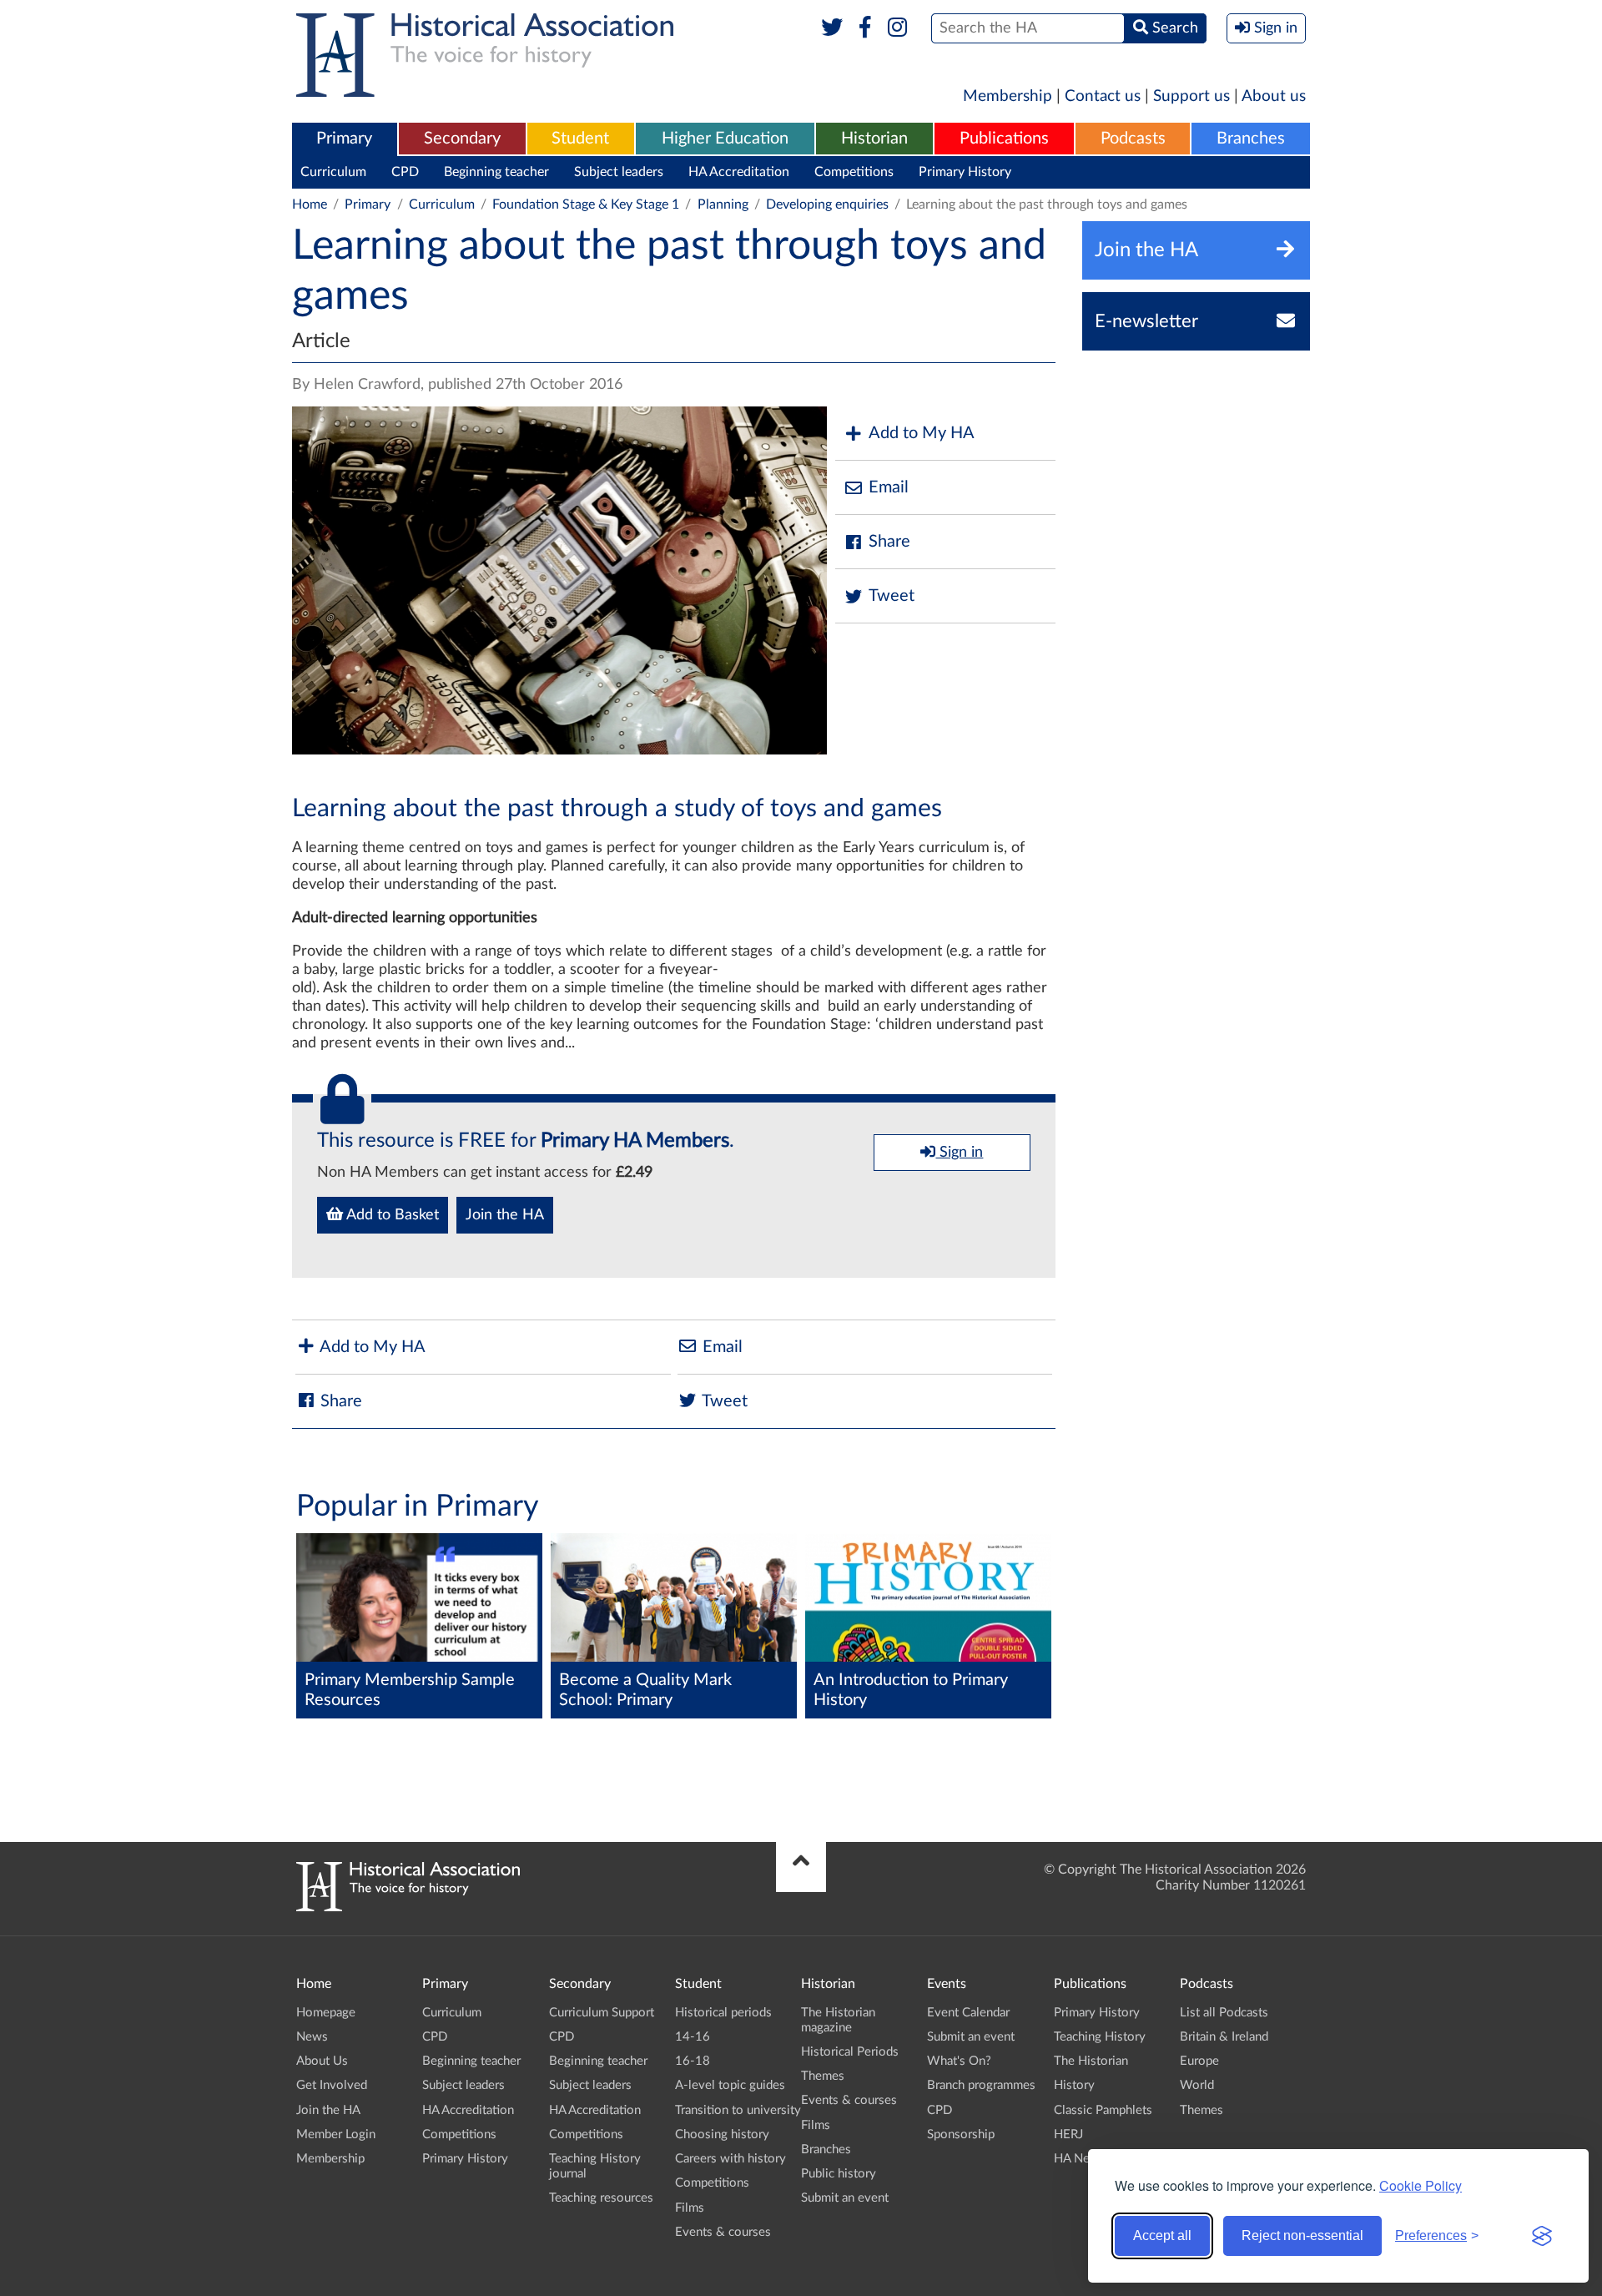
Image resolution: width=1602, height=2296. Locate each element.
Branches (1251, 139)
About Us (322, 2061)
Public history (839, 2174)
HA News (1080, 2159)
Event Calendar (968, 2013)
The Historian (1091, 2061)
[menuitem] (345, 139)
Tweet (892, 596)
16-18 (693, 2061)
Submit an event (845, 2198)
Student (580, 139)
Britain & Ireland (1224, 2037)
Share (889, 542)
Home (310, 204)
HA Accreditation (739, 172)
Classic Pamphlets (1103, 2110)
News (312, 2037)
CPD (405, 172)
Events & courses (723, 2232)
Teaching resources (601, 2198)
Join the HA (505, 1215)
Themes (823, 2076)
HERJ (1068, 2135)
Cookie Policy (1421, 2185)
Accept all (1162, 2235)
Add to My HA (922, 433)
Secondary (462, 139)
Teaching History (1100, 2037)
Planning (723, 204)
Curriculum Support (602, 2013)
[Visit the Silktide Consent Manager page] (1542, 2236)
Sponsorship (961, 2135)
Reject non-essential (1302, 2235)
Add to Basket (391, 1215)
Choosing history (722, 2135)
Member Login (336, 2135)
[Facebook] (865, 28)
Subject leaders (619, 172)
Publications (1004, 139)
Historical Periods (850, 2052)
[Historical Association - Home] (408, 1907)
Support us (1191, 96)
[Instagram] (898, 28)
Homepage (326, 2013)
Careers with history (730, 2159)
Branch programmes (981, 2085)
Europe (1199, 2061)
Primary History (965, 172)
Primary (344, 139)
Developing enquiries (827, 204)
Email (889, 487)
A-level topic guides (730, 2085)
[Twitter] (832, 28)
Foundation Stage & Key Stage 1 (586, 204)
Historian (874, 139)
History (1074, 2085)
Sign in (959, 1153)
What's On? (959, 2061)
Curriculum (333, 172)
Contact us (1103, 96)
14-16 (693, 2037)
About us (1274, 96)
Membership (1008, 96)
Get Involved (332, 2085)
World (1197, 2085)
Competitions (854, 172)
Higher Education (725, 139)
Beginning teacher (496, 172)
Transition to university (738, 2110)
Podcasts (1133, 139)
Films (690, 2208)
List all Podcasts (1224, 2013)
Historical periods (723, 2013)
